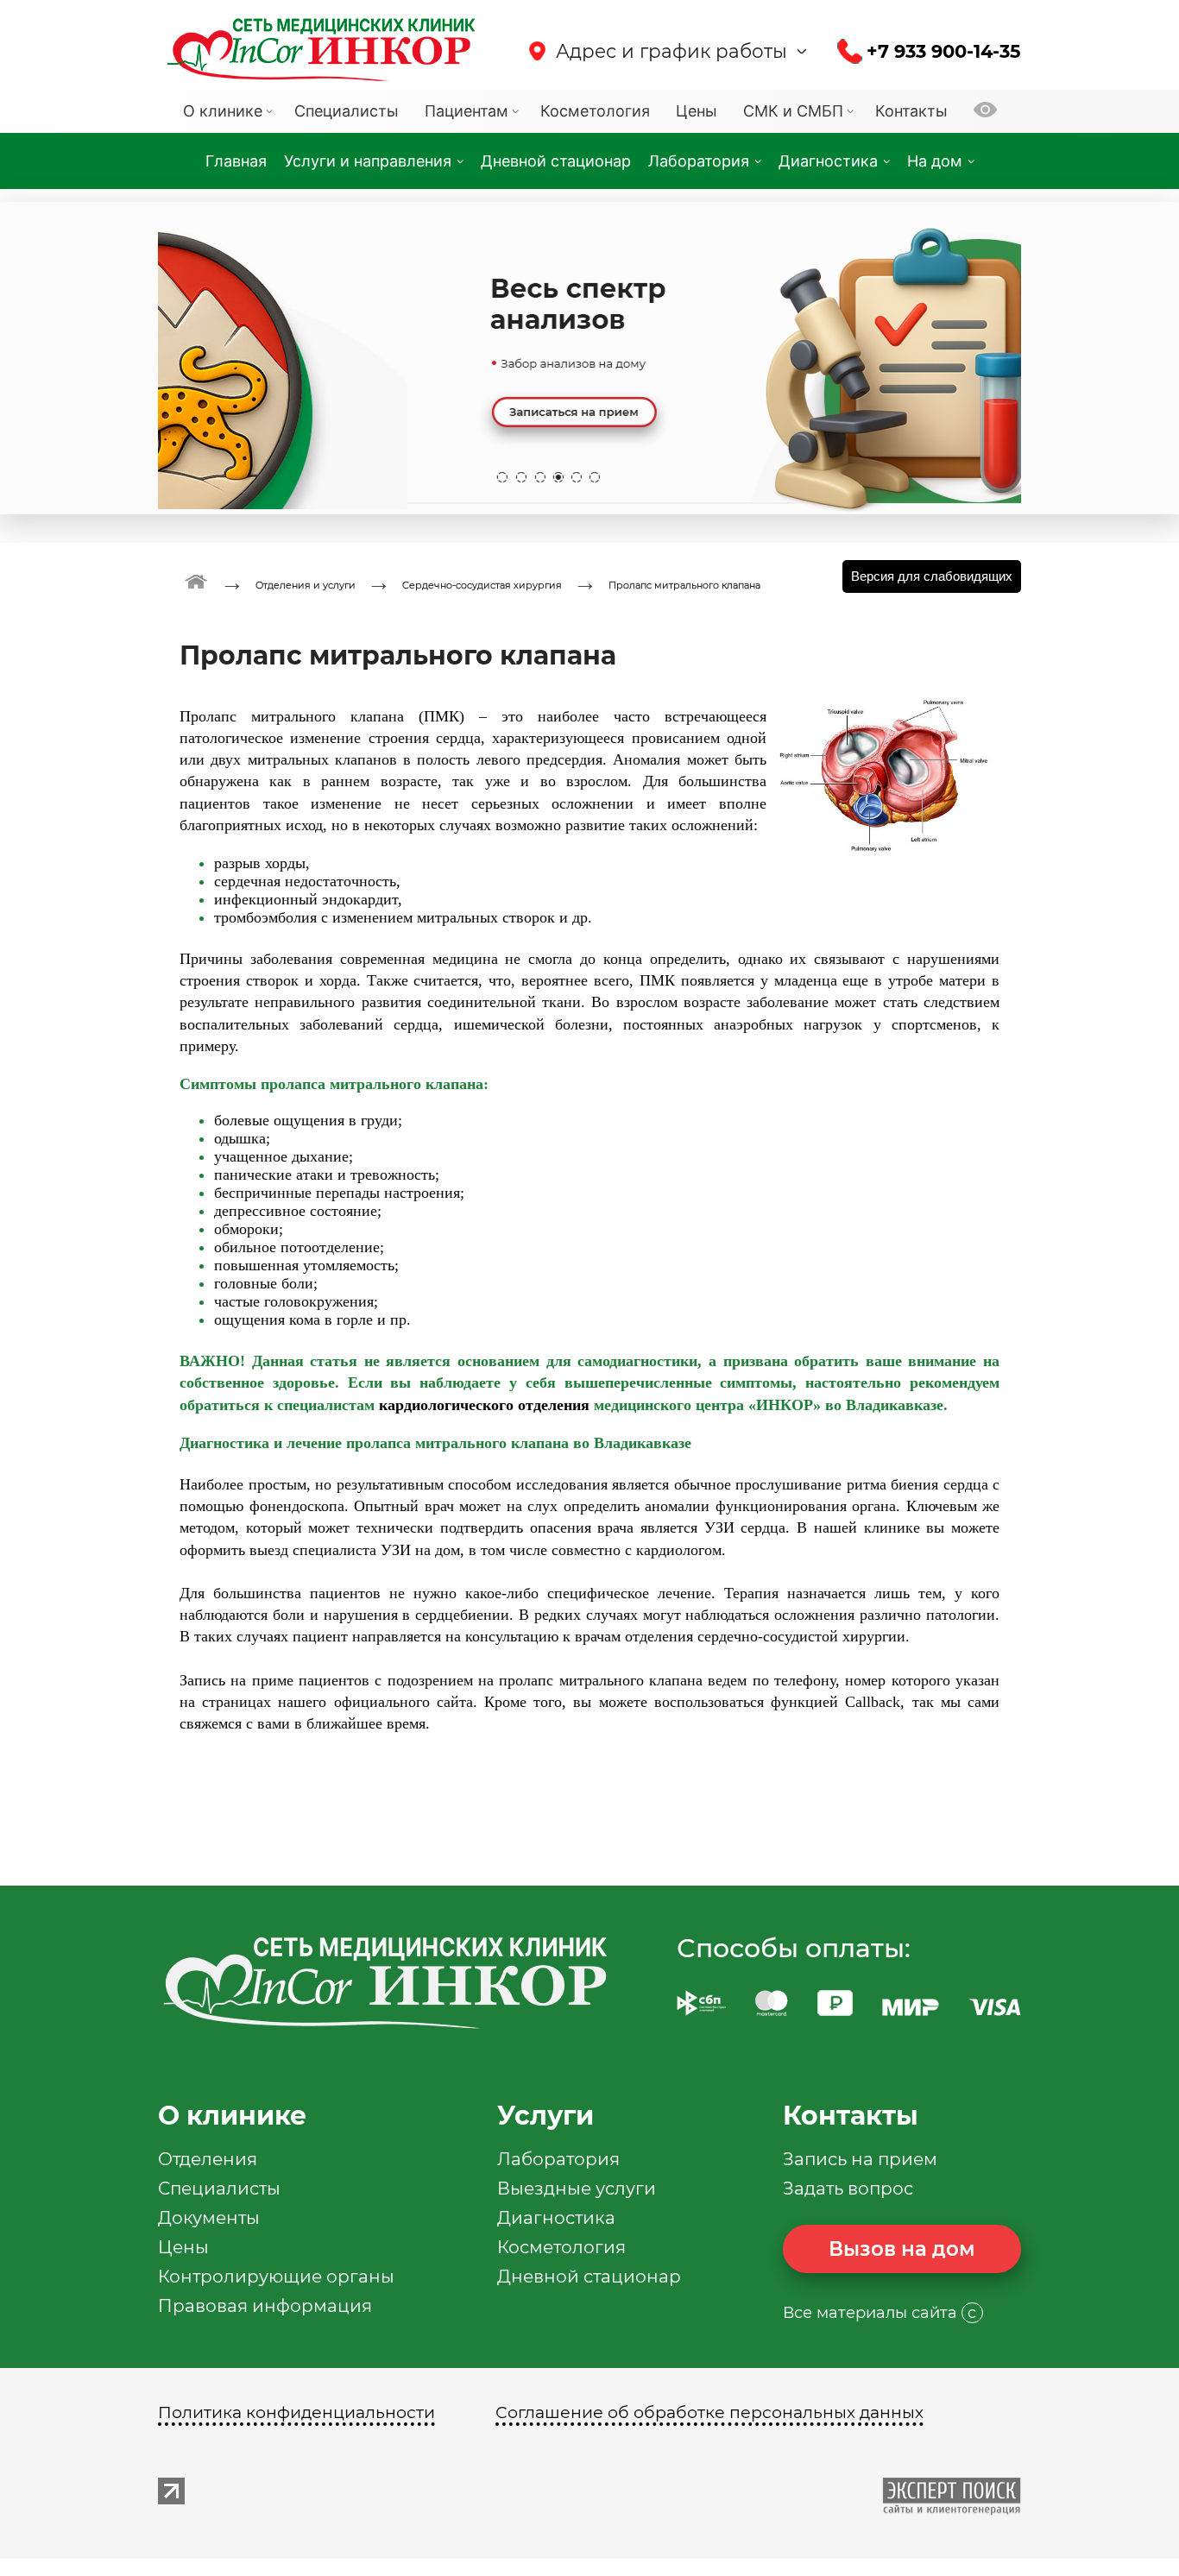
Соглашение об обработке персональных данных (709, 2412)
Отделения (208, 2159)
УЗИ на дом (420, 1550)
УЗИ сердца (745, 1527)
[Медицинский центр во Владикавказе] (196, 580)
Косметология (561, 2247)
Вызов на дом (902, 2249)
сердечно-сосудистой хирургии (801, 1636)
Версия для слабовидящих (932, 576)
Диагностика (556, 2218)
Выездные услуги (577, 2189)
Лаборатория (558, 2159)
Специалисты (219, 2189)
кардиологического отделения (484, 1405)
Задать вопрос (848, 2189)
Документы (209, 2218)
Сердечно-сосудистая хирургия (482, 585)
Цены (183, 2247)
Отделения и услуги (306, 585)
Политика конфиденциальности (296, 2412)
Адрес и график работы (671, 51)
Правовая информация (265, 2306)
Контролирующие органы (276, 2277)
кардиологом (679, 1550)
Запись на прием (860, 2159)
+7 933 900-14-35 (944, 51)
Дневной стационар (589, 2277)
